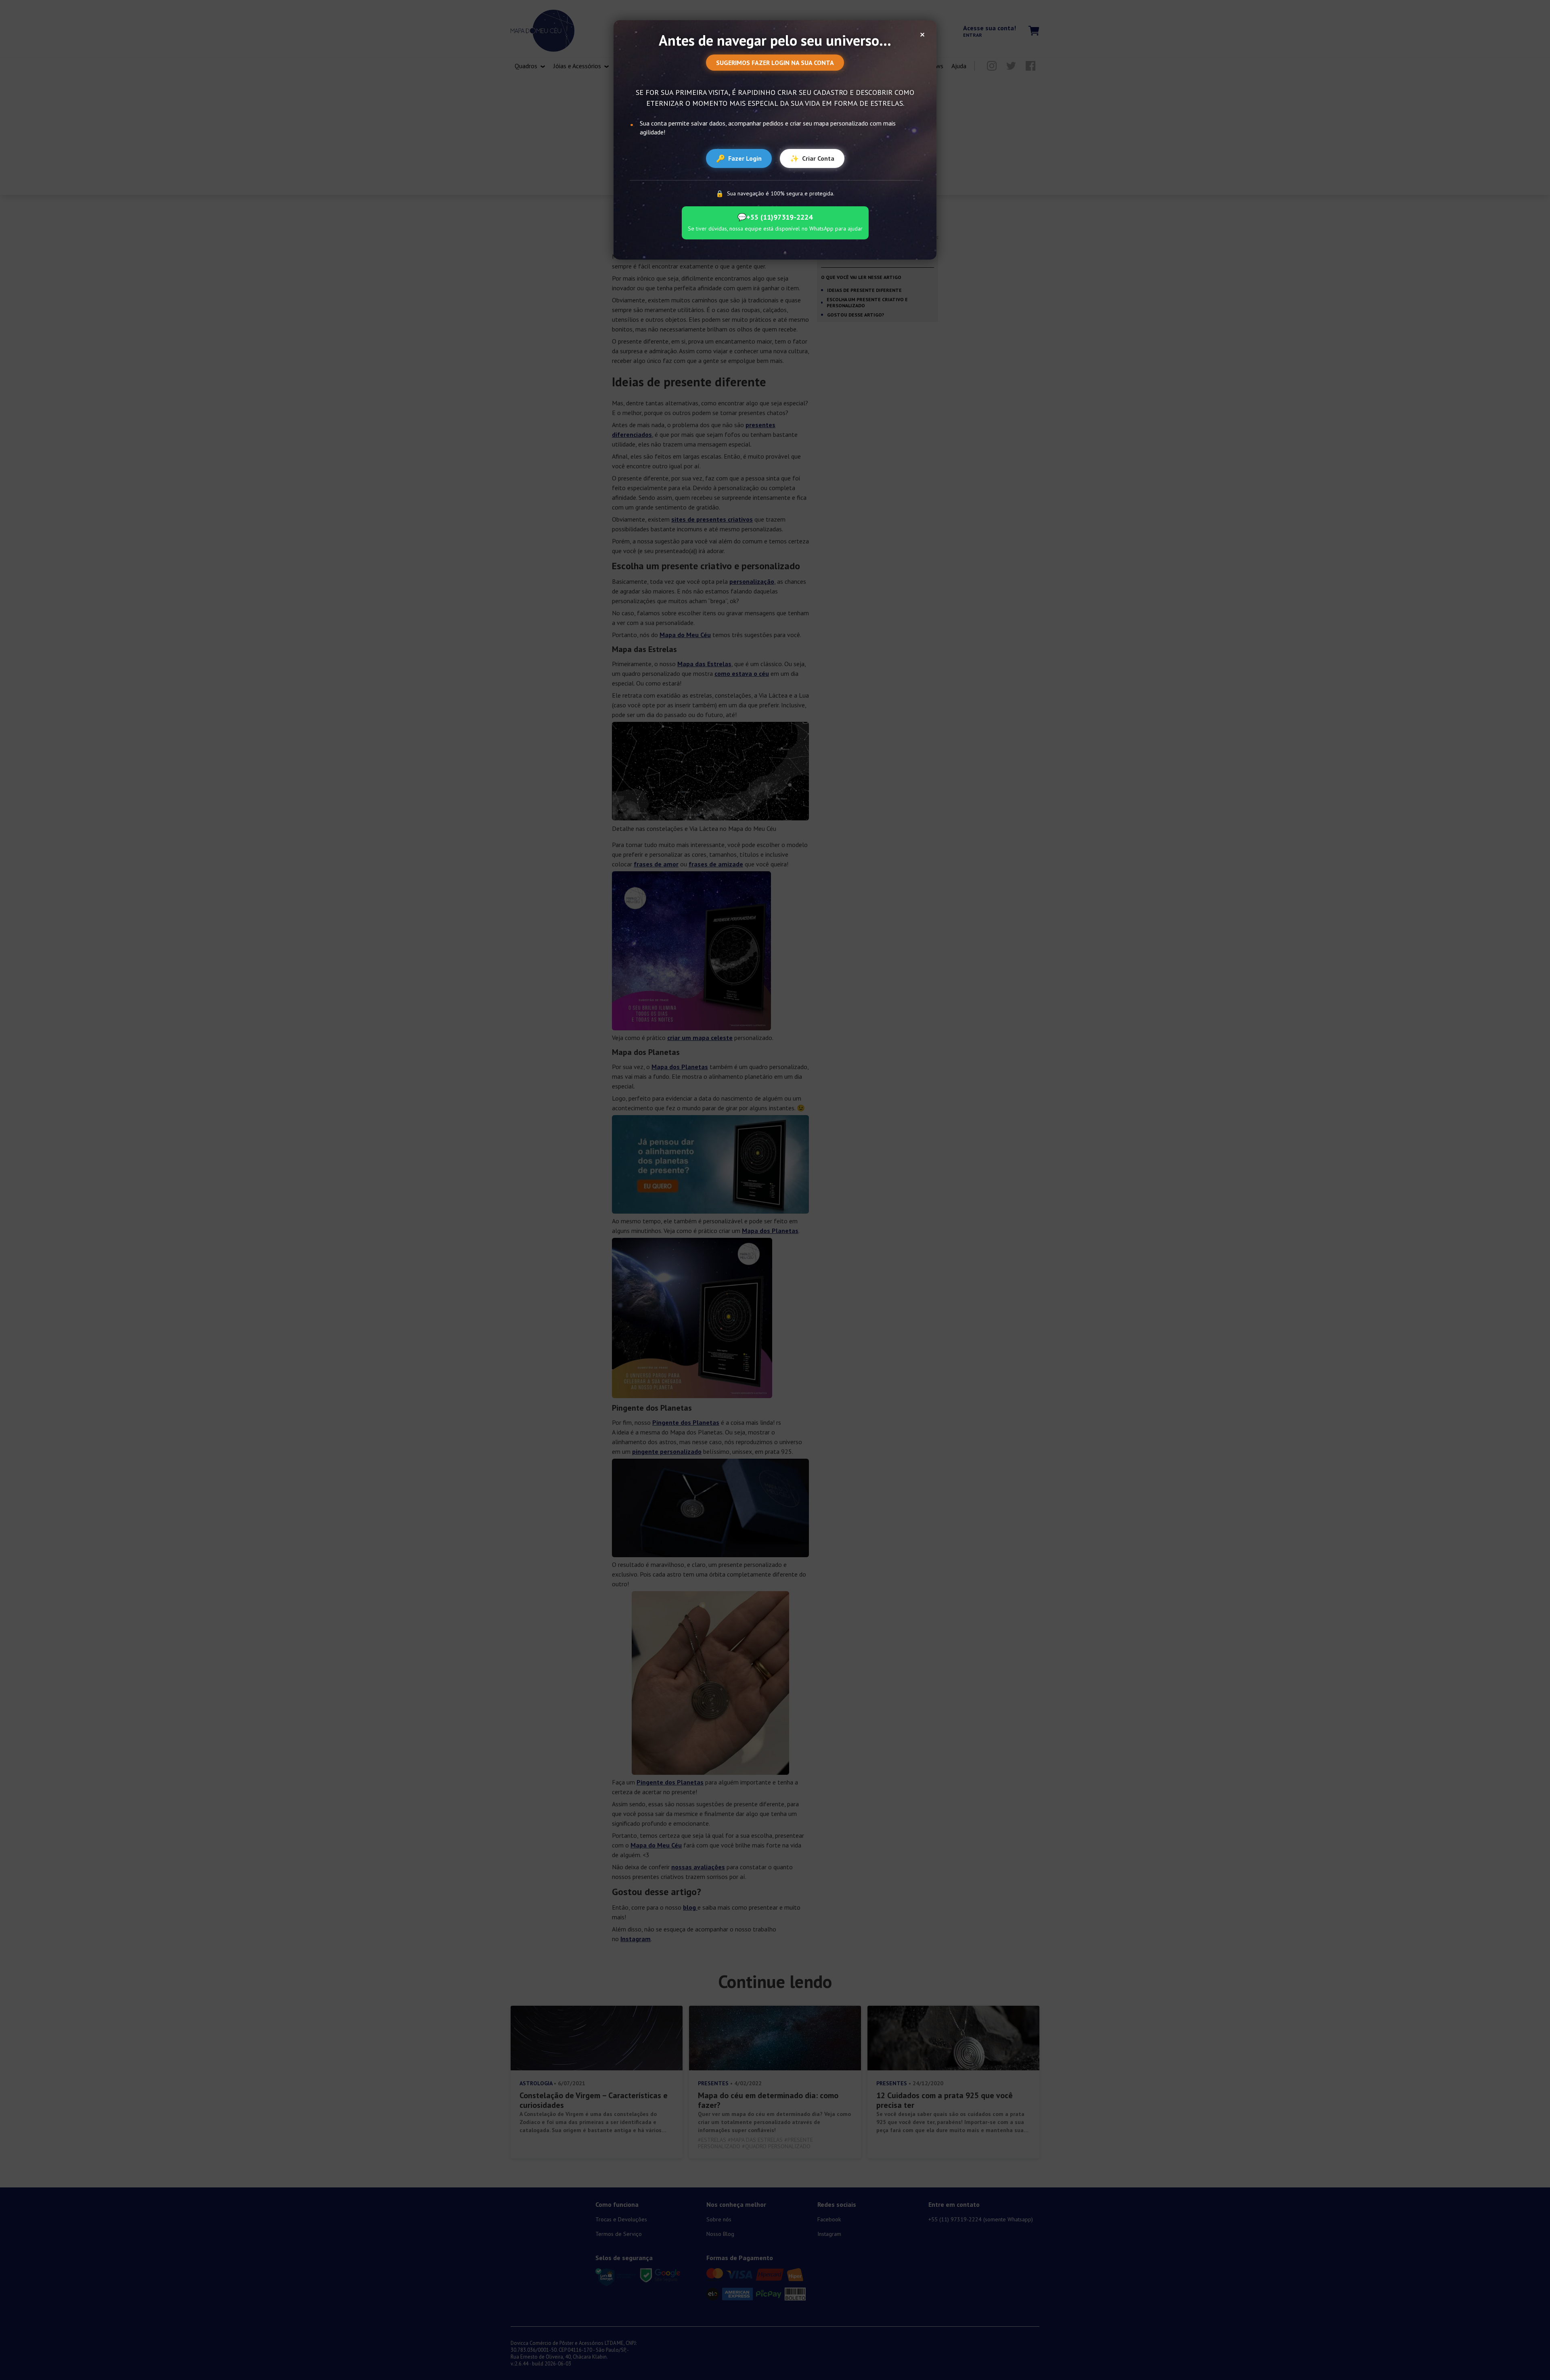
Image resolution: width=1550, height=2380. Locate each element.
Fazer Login (739, 158)
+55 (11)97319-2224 (775, 217)
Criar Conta (812, 158)
